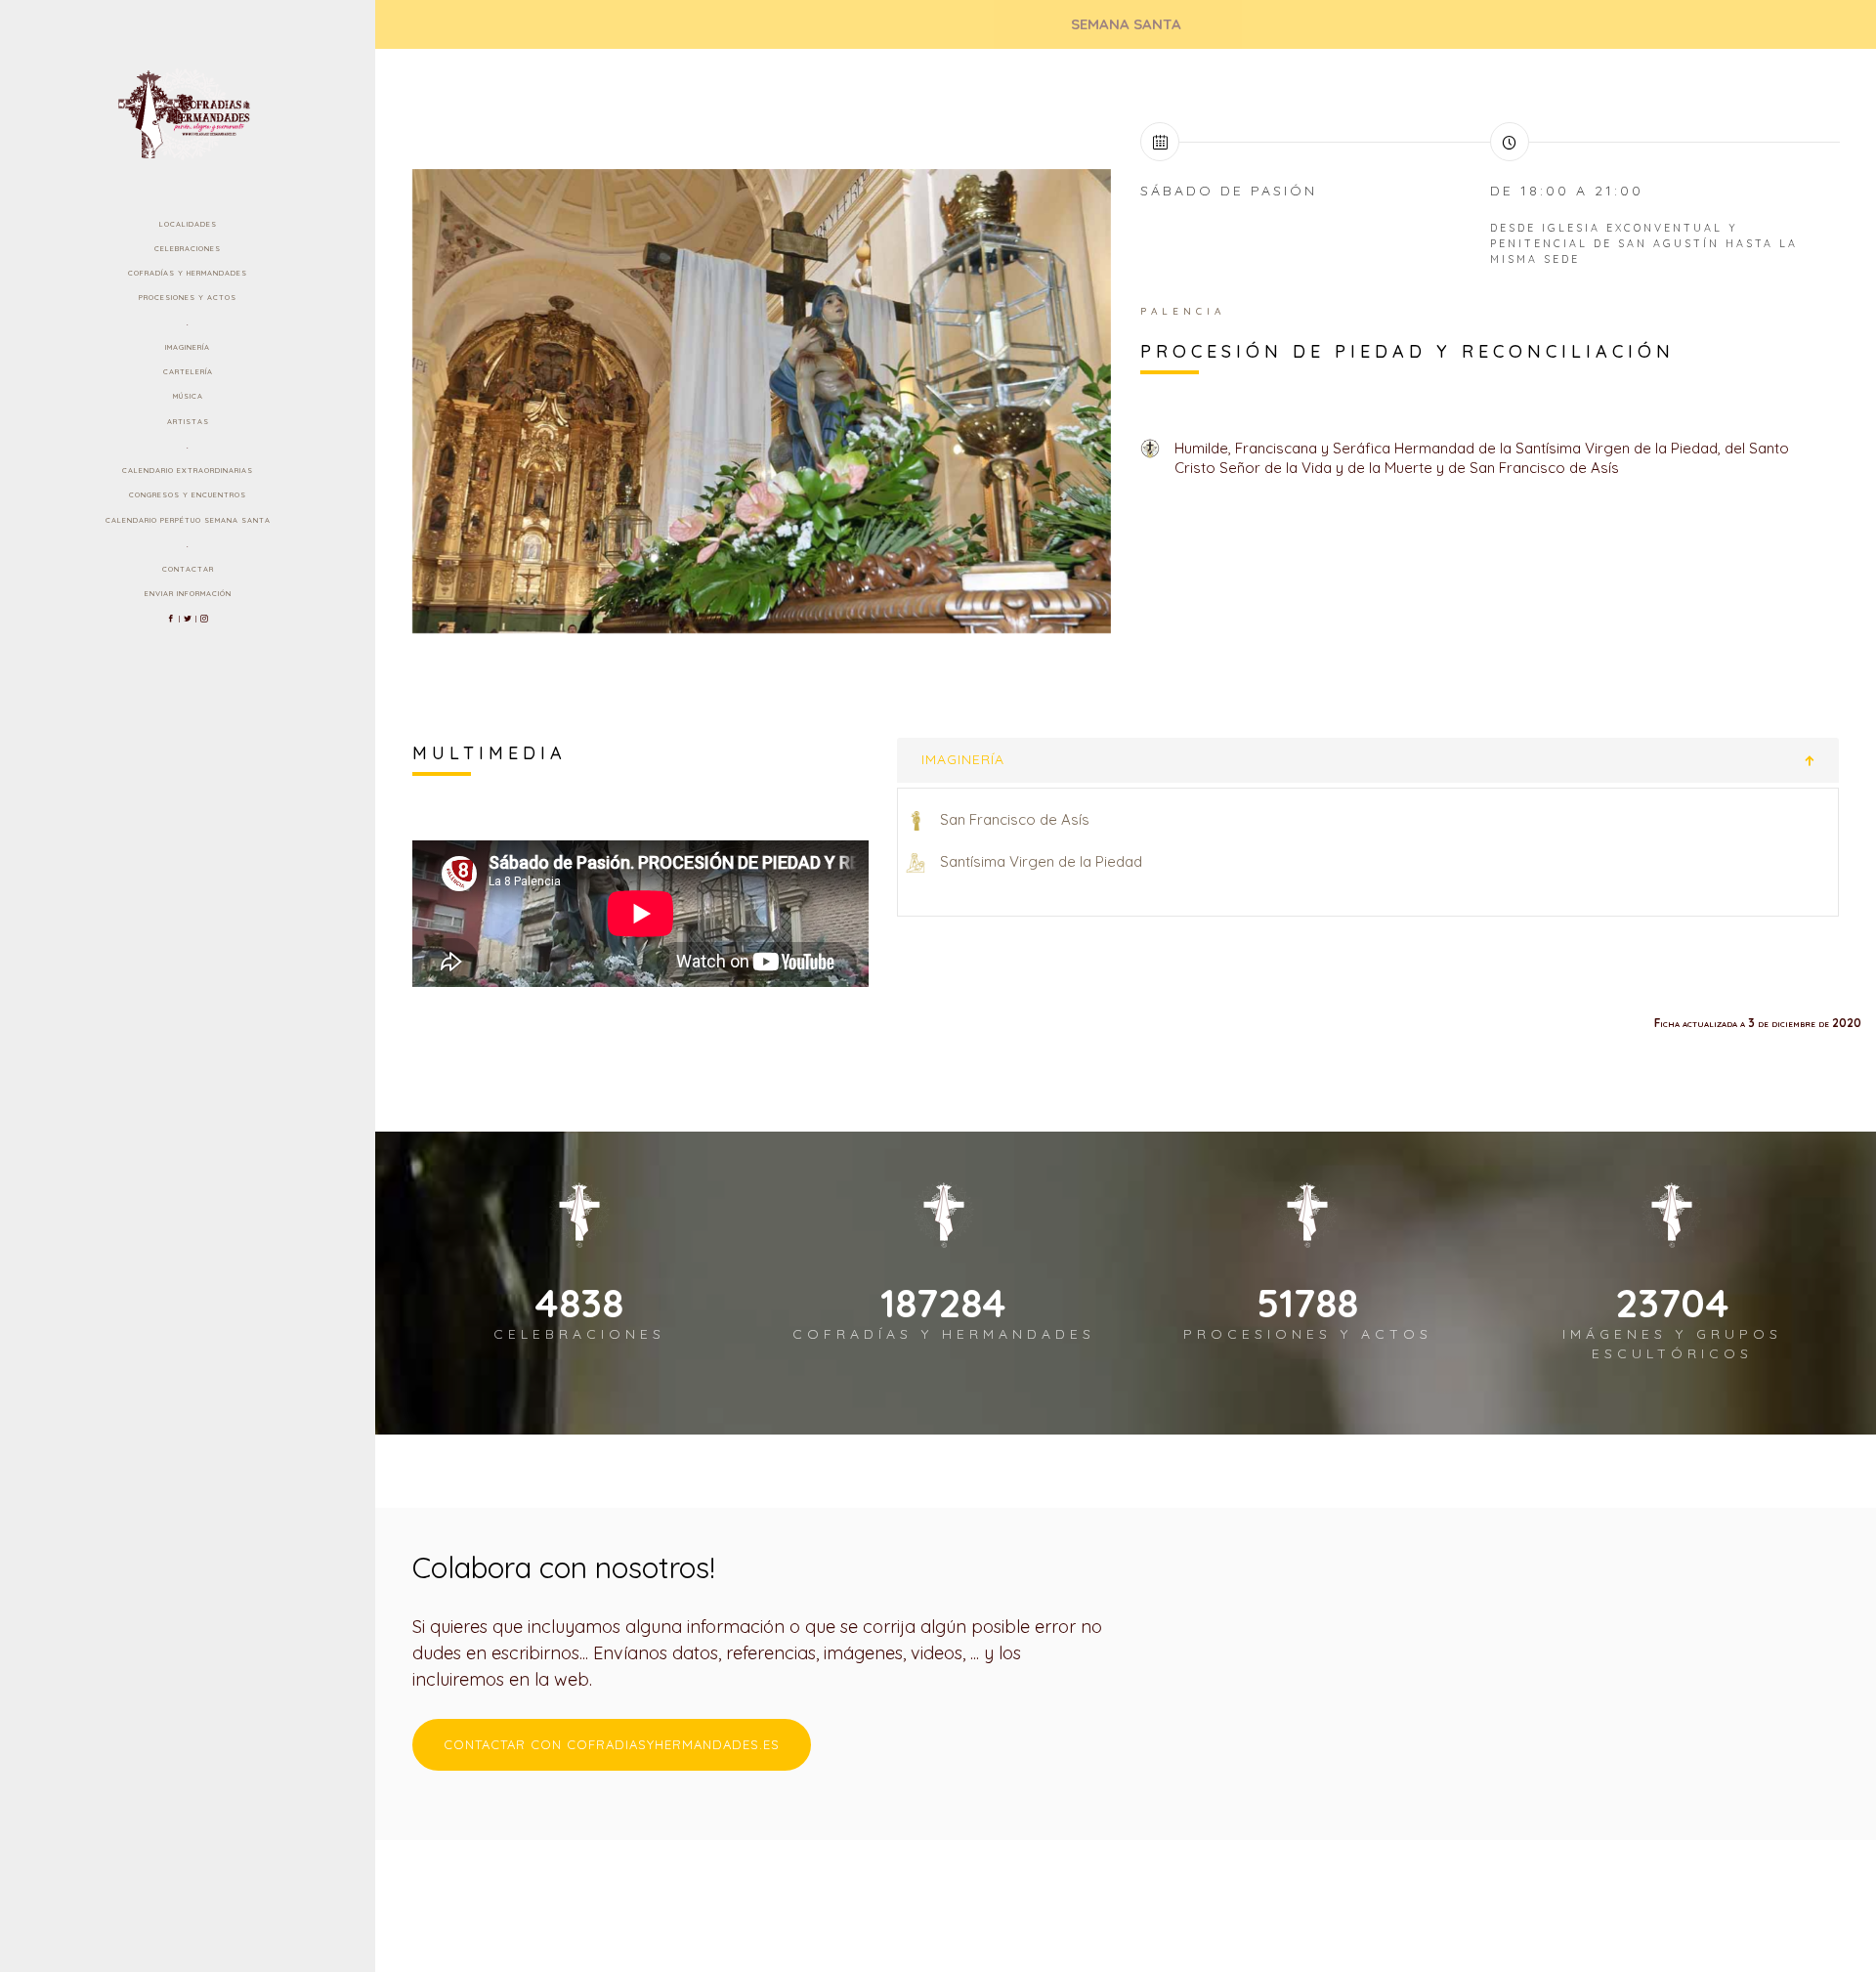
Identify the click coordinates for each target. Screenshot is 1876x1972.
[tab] (1368, 760)
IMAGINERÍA (963, 759)
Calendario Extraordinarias (188, 470)
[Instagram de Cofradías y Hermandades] (205, 619)
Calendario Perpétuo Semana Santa (188, 520)
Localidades (188, 224)
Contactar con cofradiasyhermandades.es (612, 1744)
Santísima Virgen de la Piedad (1041, 861)
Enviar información (188, 593)
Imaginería (188, 347)
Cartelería (188, 371)
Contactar (188, 569)
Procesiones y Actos (188, 297)
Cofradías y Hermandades (188, 273)
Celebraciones (188, 248)
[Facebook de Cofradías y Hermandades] (171, 619)
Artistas (188, 421)
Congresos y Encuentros (188, 494)
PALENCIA (1183, 311)
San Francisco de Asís (1015, 819)
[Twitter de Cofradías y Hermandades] (188, 619)
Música (188, 396)
